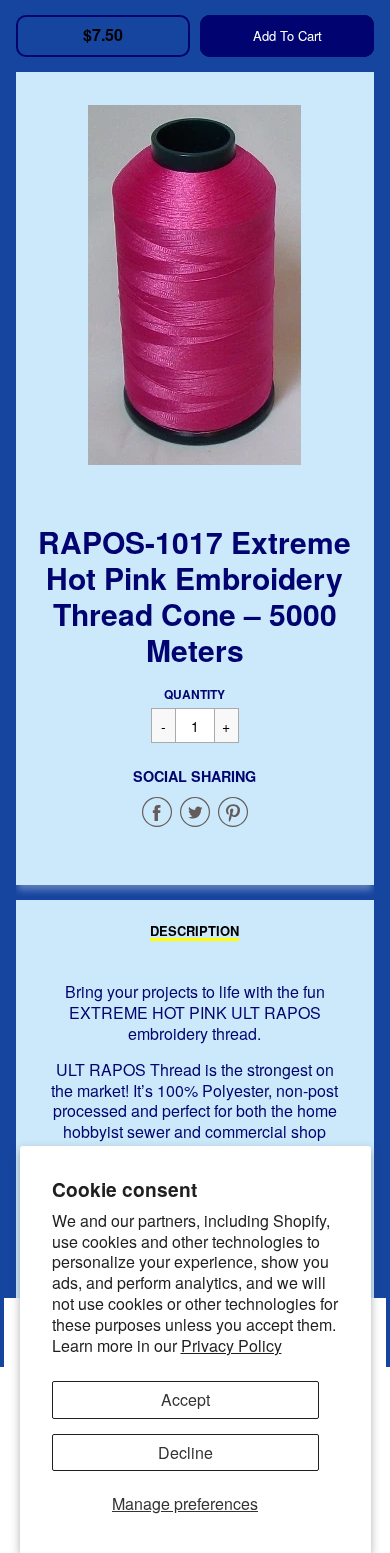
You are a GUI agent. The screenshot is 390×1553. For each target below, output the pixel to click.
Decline (185, 1452)
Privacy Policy (231, 1345)
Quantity (194, 694)
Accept (185, 1399)
